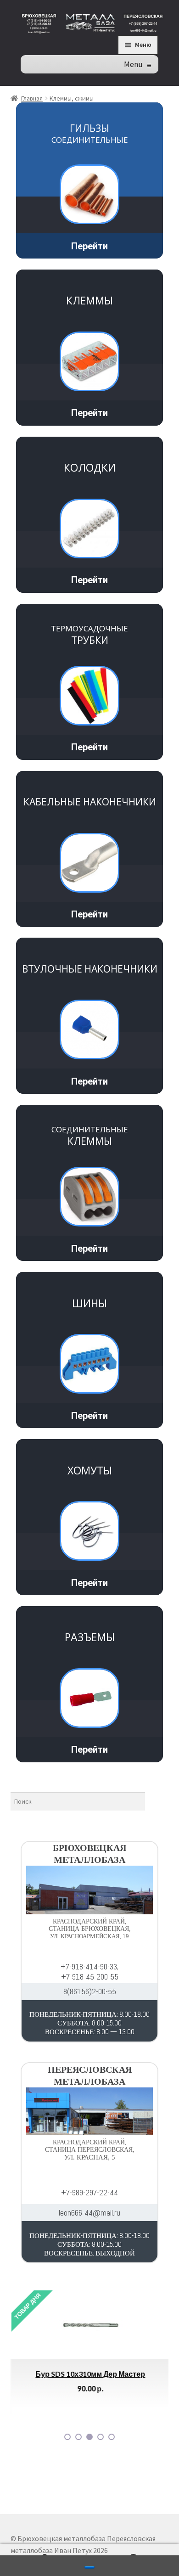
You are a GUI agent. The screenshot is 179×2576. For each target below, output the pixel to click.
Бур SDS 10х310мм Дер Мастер (90, 2374)
